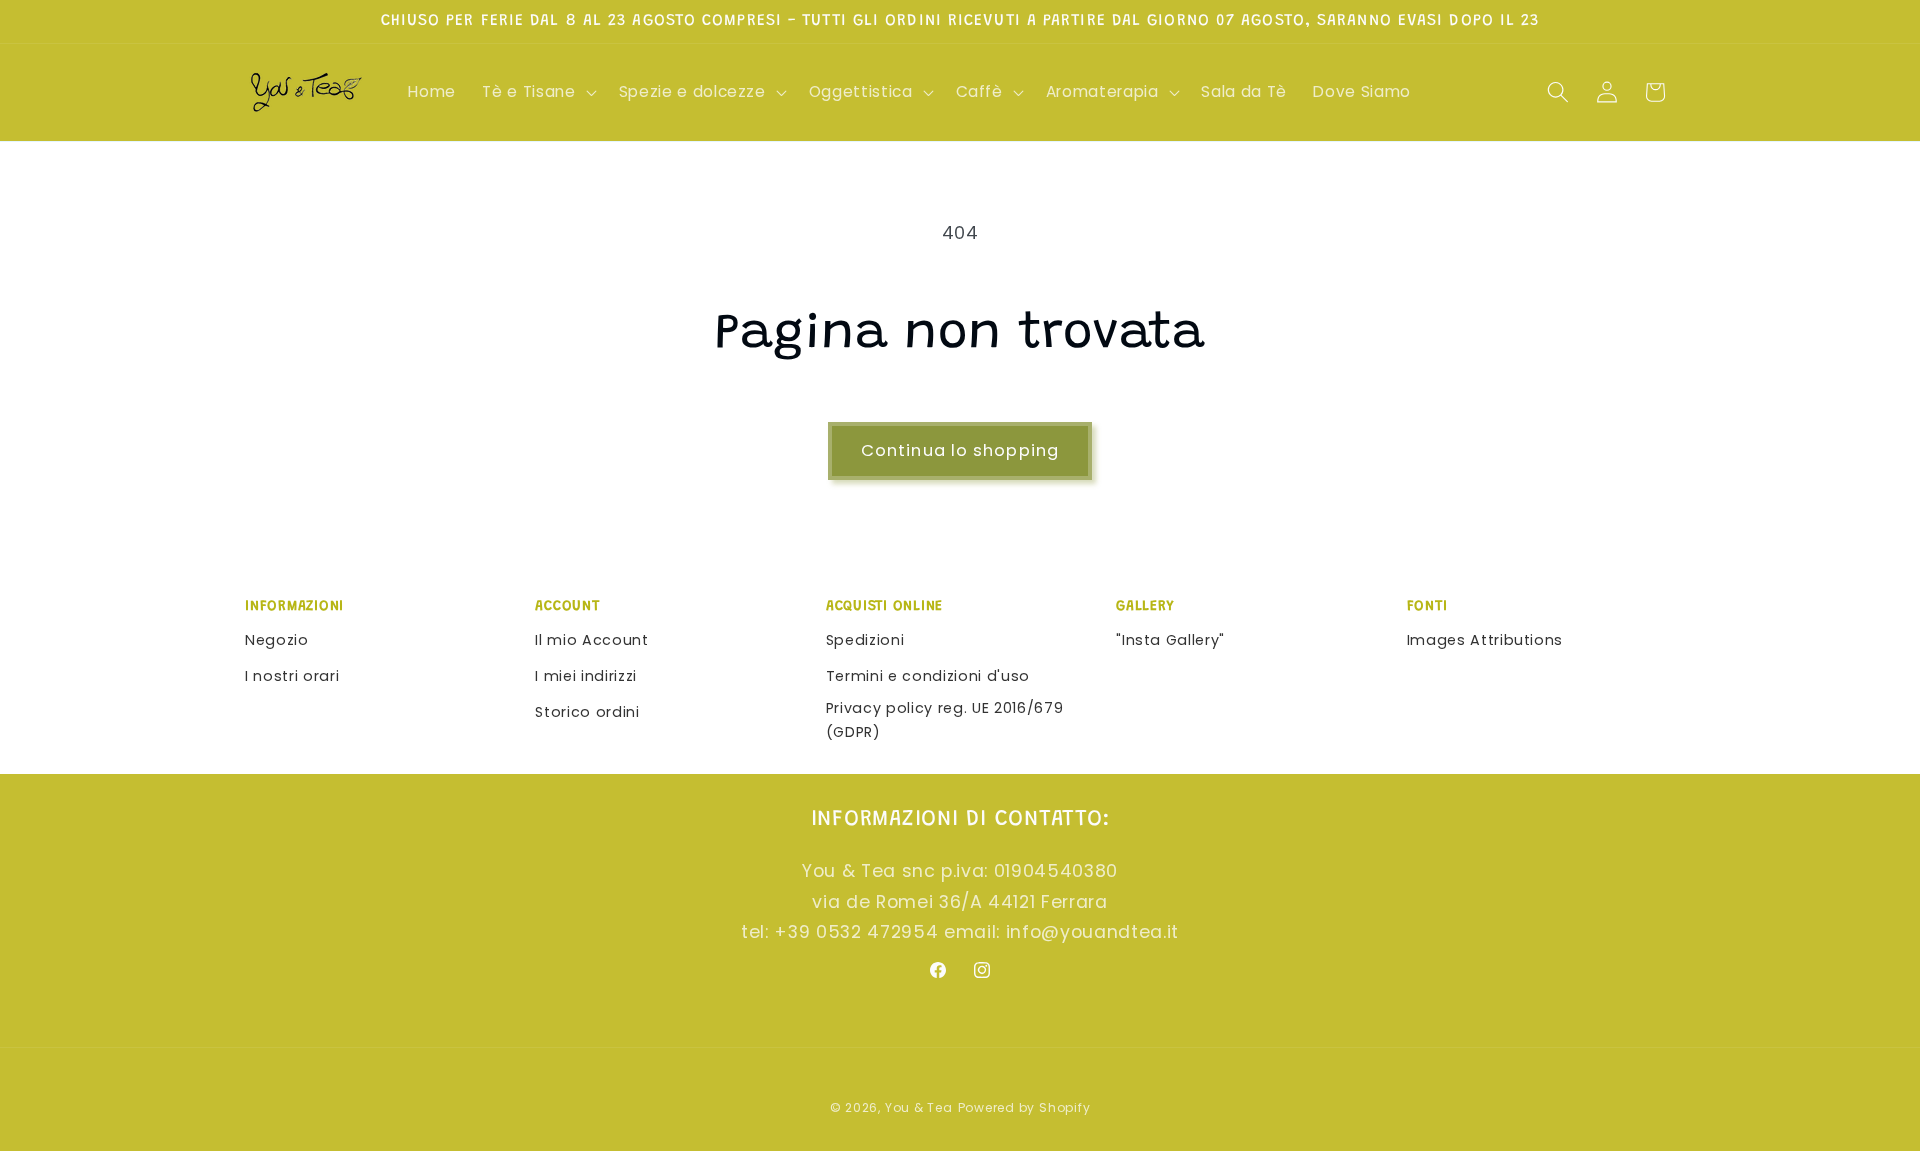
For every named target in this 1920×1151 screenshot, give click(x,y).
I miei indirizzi (586, 676)
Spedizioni (865, 640)
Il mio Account (591, 640)
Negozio (277, 640)
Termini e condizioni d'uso (928, 676)
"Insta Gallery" (1170, 640)
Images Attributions (1485, 640)
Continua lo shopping (960, 450)
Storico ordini (587, 712)
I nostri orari (292, 676)
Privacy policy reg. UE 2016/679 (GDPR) (944, 720)
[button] (537, 92)
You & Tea (919, 1107)
